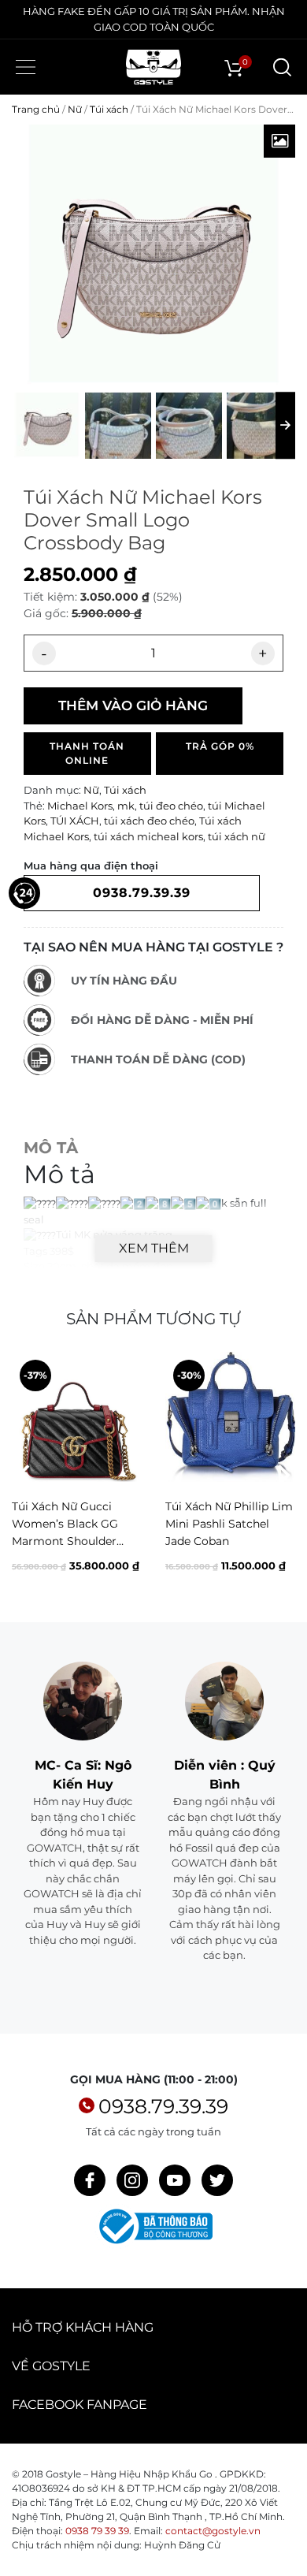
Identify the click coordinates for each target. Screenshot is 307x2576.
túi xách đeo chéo (149, 821)
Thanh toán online (87, 753)
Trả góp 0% (220, 746)
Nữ (75, 109)
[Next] (282, 1476)
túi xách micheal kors (148, 836)
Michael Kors (80, 806)
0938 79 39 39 (97, 2531)
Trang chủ (36, 109)
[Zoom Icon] (279, 141)
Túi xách (109, 109)
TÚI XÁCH (75, 821)
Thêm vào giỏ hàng (133, 705)
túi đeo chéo (171, 806)
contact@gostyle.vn (213, 2531)
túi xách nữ (237, 836)
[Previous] (25, 1476)
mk (126, 806)
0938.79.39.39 (163, 2106)
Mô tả (51, 1148)
